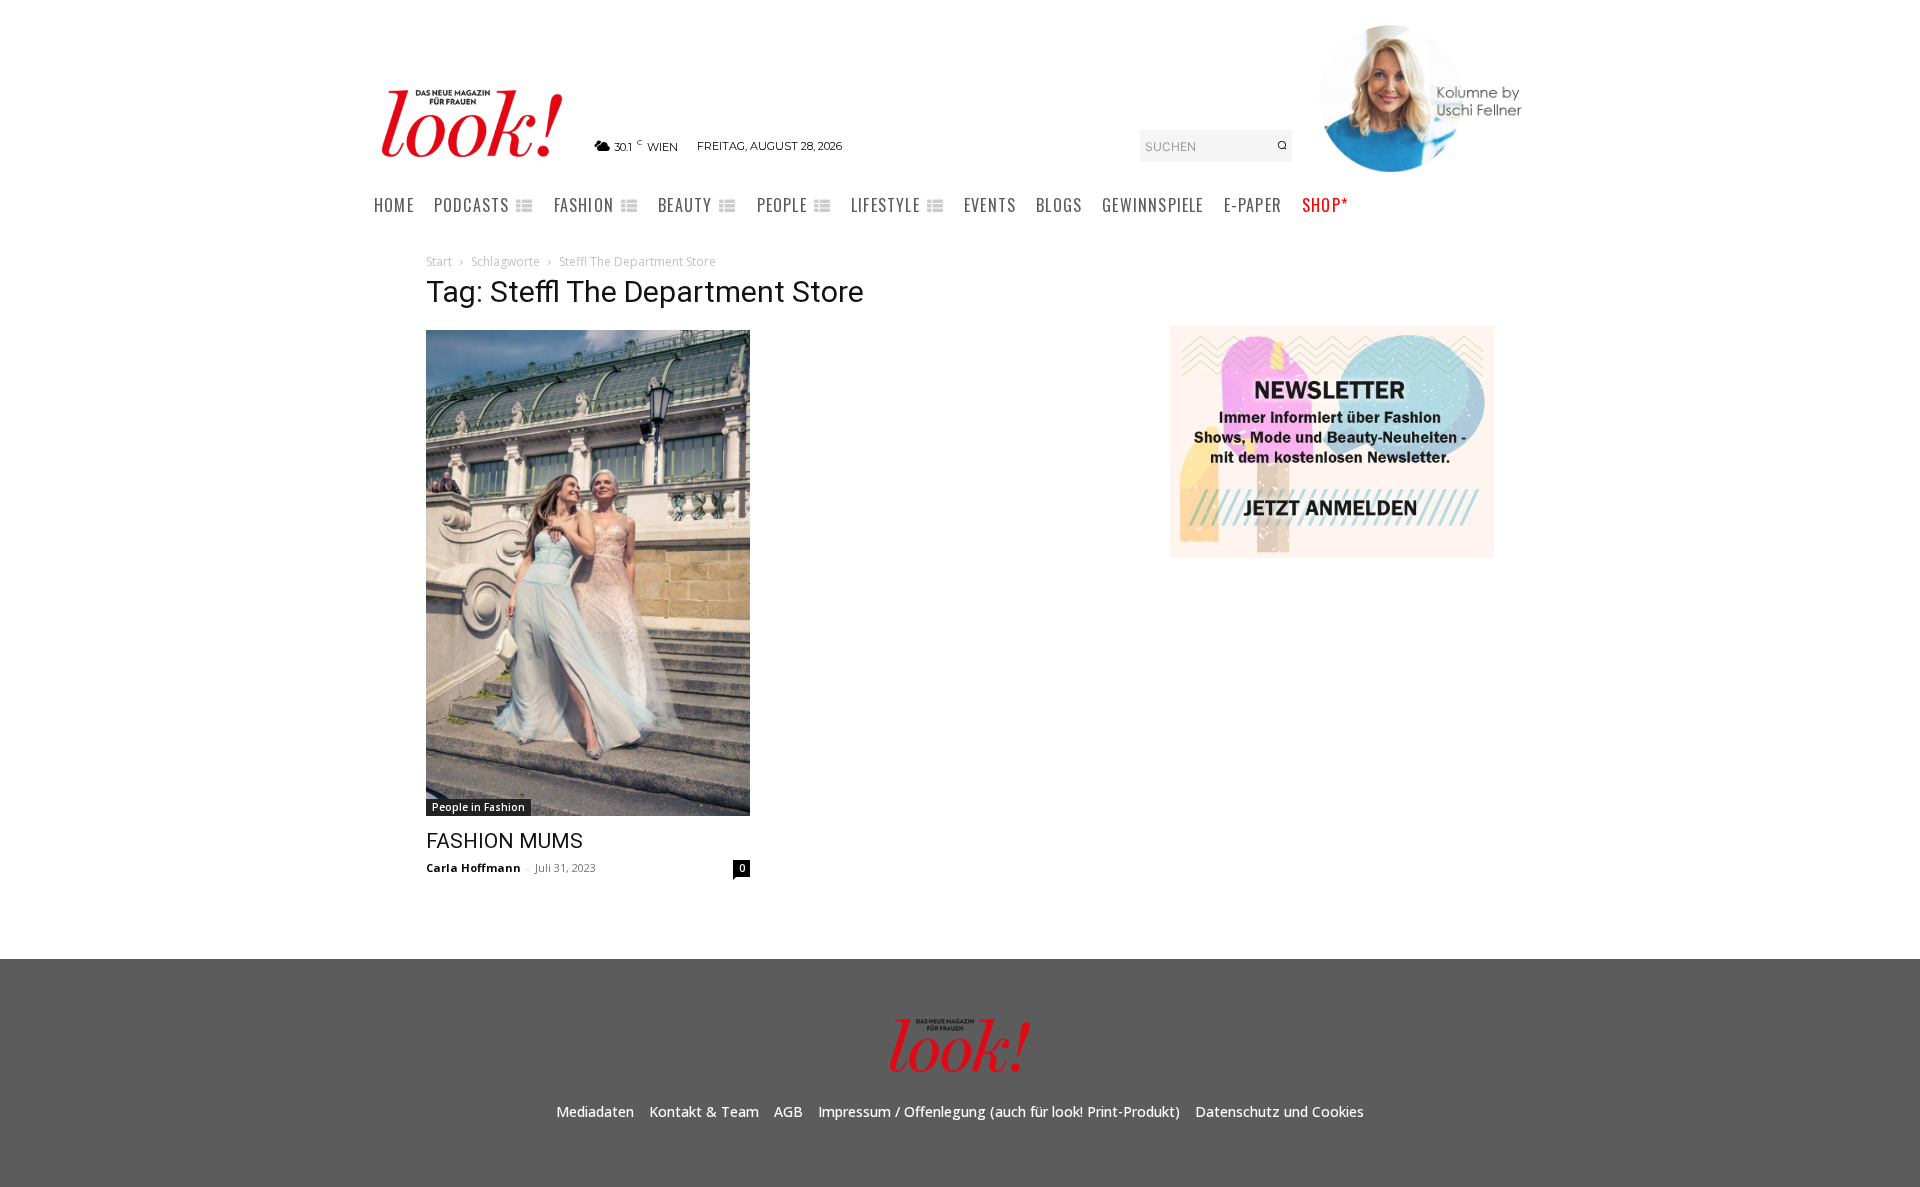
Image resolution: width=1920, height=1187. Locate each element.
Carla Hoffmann (473, 867)
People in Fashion (478, 807)
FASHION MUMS (504, 841)
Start (439, 261)
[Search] (1282, 146)
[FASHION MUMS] (588, 573)
